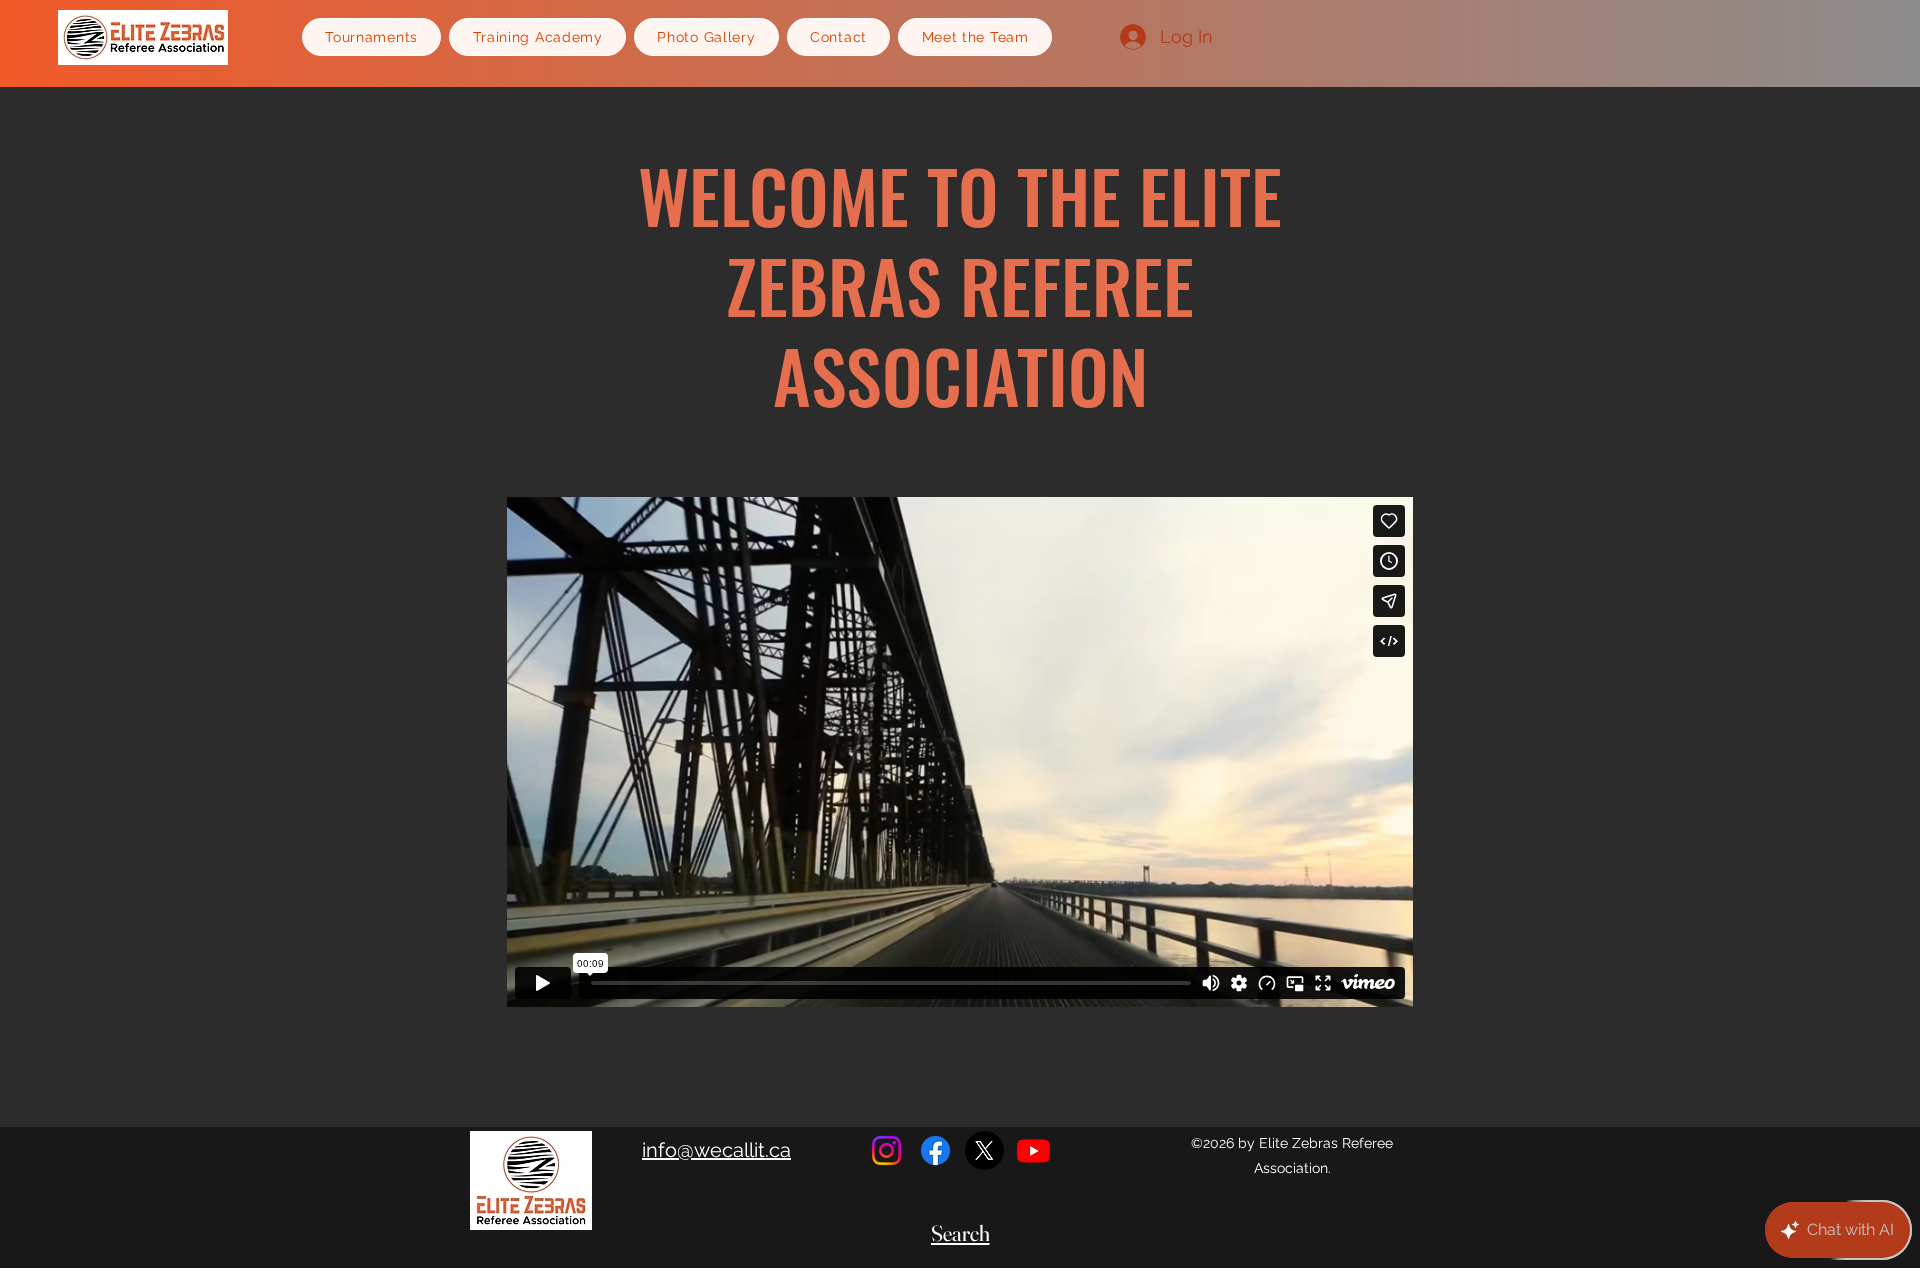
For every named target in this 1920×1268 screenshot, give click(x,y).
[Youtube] (1033, 1150)
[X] (984, 1150)
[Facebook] (935, 1150)
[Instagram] (886, 1150)
